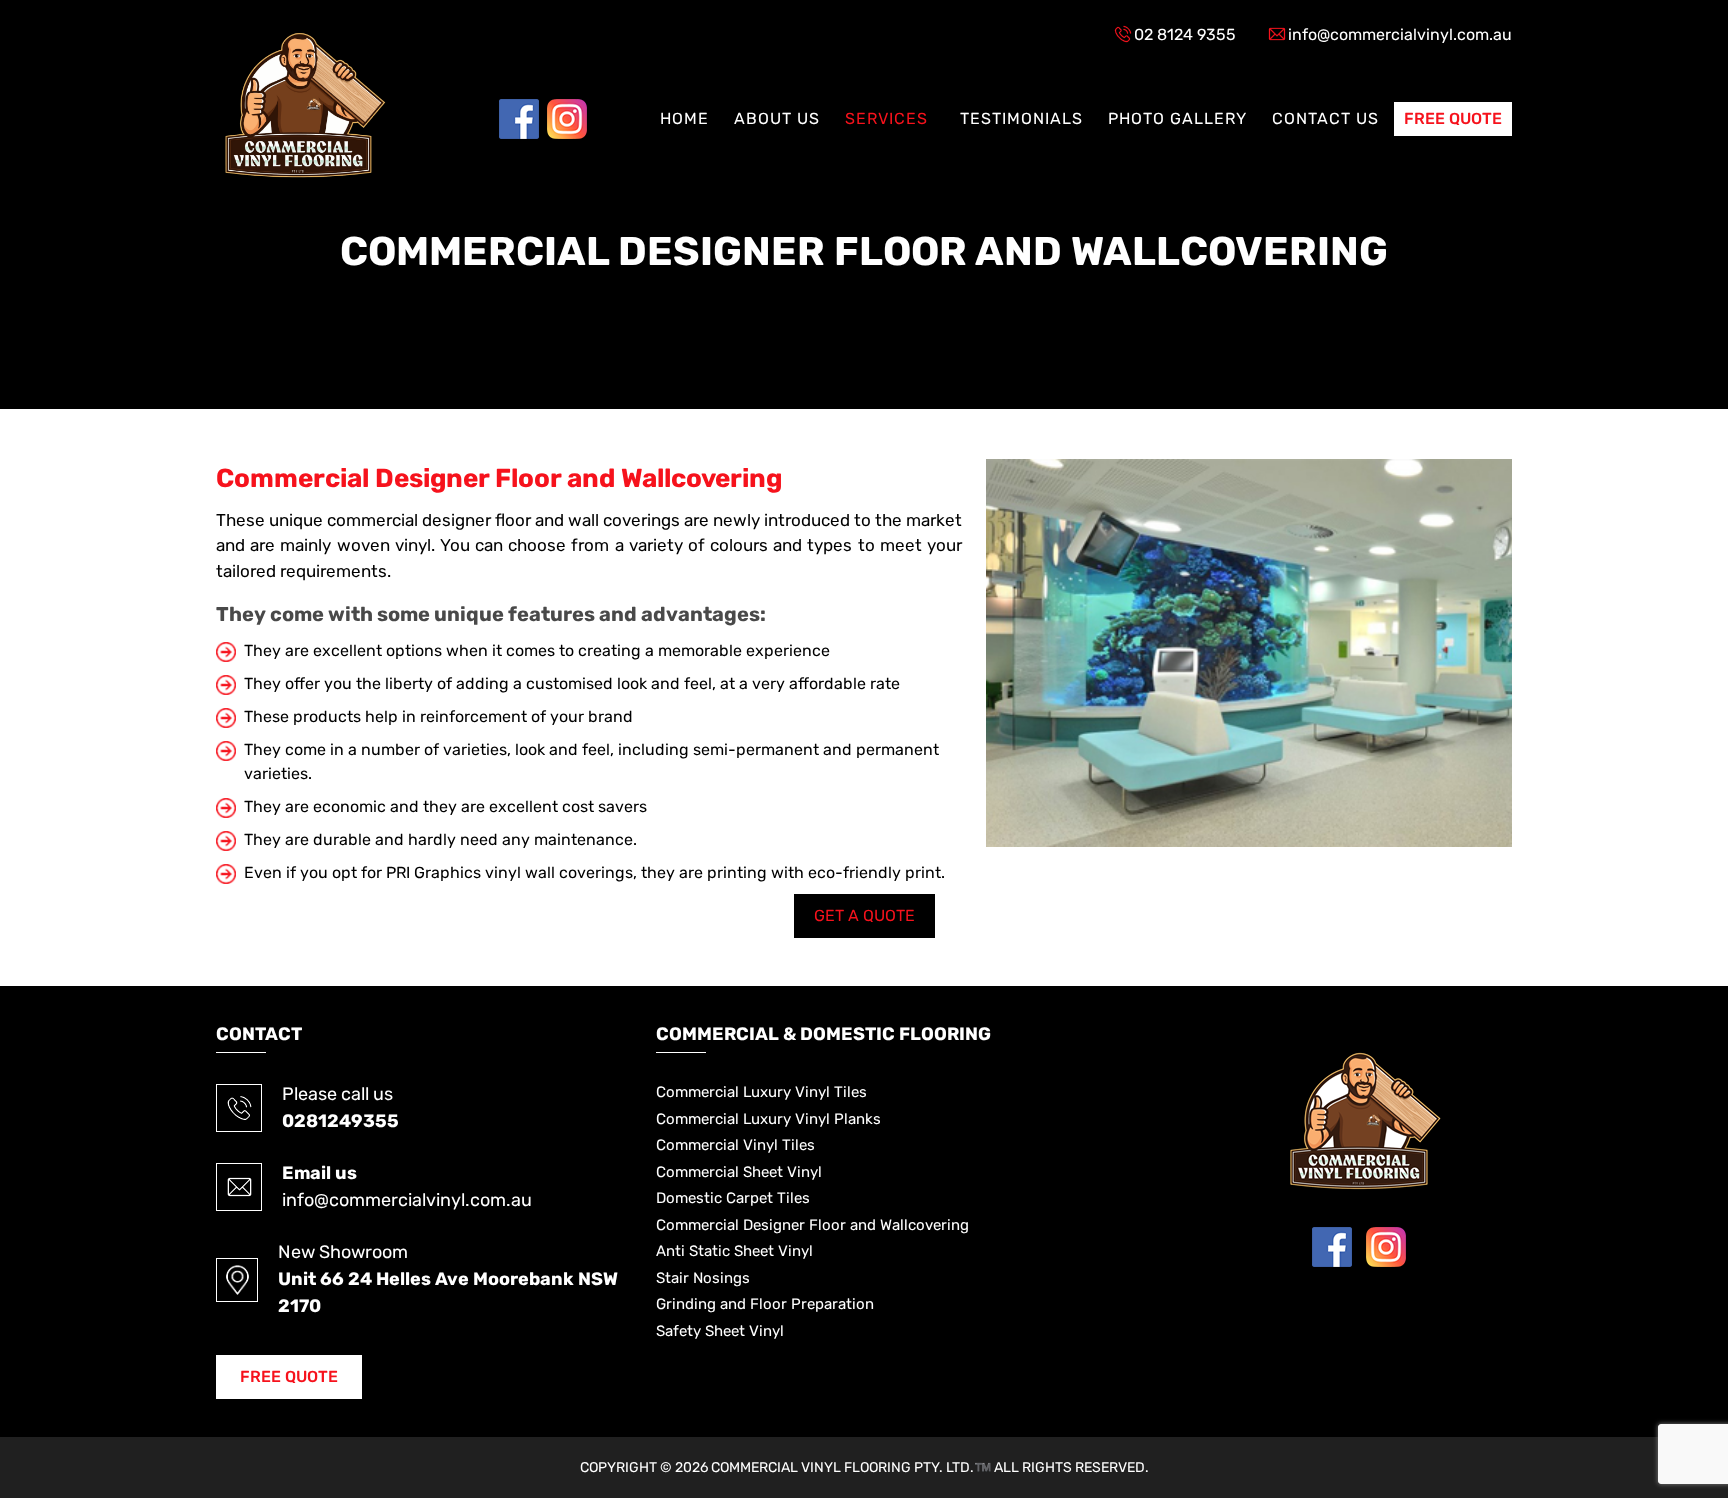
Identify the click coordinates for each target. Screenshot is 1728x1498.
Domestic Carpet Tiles (733, 1198)
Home (684, 118)
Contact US (1325, 118)
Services (886, 118)
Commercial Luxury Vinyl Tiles (761, 1092)
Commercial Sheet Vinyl (739, 1172)
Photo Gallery (1177, 118)
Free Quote (1453, 118)
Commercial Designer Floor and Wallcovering (812, 1225)
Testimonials (1021, 118)
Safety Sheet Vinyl (720, 1331)
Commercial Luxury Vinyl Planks (768, 1119)
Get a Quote (864, 915)
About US (777, 118)
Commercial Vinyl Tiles (735, 1145)
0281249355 (340, 1121)
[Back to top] (1669, 1404)
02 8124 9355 (1185, 34)
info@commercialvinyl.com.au (1400, 34)
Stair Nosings (703, 1278)
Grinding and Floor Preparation (765, 1304)
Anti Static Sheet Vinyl (734, 1251)
